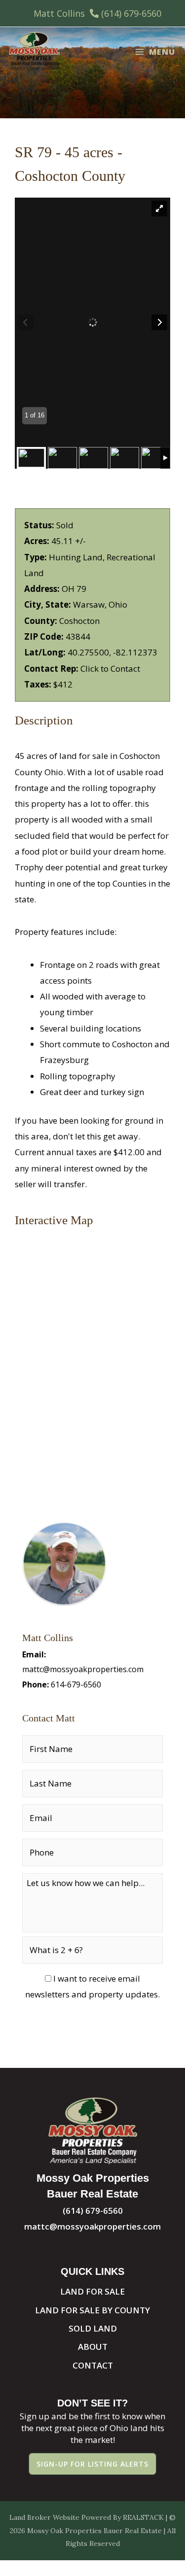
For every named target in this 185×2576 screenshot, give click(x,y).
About (93, 2347)
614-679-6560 (76, 1684)
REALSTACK (143, 2517)
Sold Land (93, 2328)
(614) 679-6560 (131, 13)
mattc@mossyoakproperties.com (83, 1669)
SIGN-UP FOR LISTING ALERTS (92, 2464)
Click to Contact (110, 669)
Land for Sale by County (92, 2310)
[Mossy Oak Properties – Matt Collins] (34, 52)
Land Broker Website (44, 2517)
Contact (93, 2365)
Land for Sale (92, 2291)
